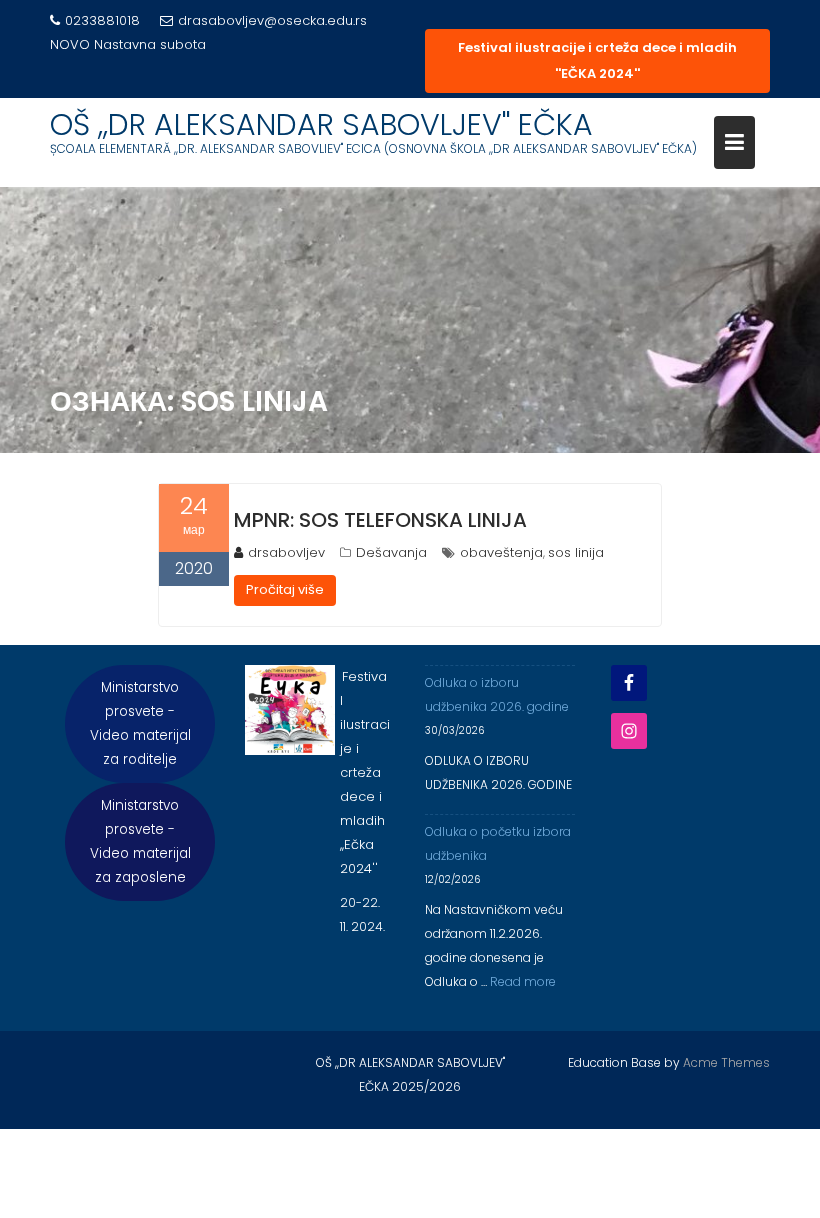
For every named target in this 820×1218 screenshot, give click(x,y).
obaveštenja (501, 552)
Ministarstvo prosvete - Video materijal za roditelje (140, 723)
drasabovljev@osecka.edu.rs (272, 20)
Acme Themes (726, 1062)
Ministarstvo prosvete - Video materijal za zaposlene (140, 841)
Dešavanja (391, 552)
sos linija (576, 552)
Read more (523, 981)
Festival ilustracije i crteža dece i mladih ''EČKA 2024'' (597, 60)
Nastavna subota (150, 44)
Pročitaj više (285, 589)
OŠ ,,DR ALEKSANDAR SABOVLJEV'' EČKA (321, 124)
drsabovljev (286, 552)
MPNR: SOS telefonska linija (380, 520)
